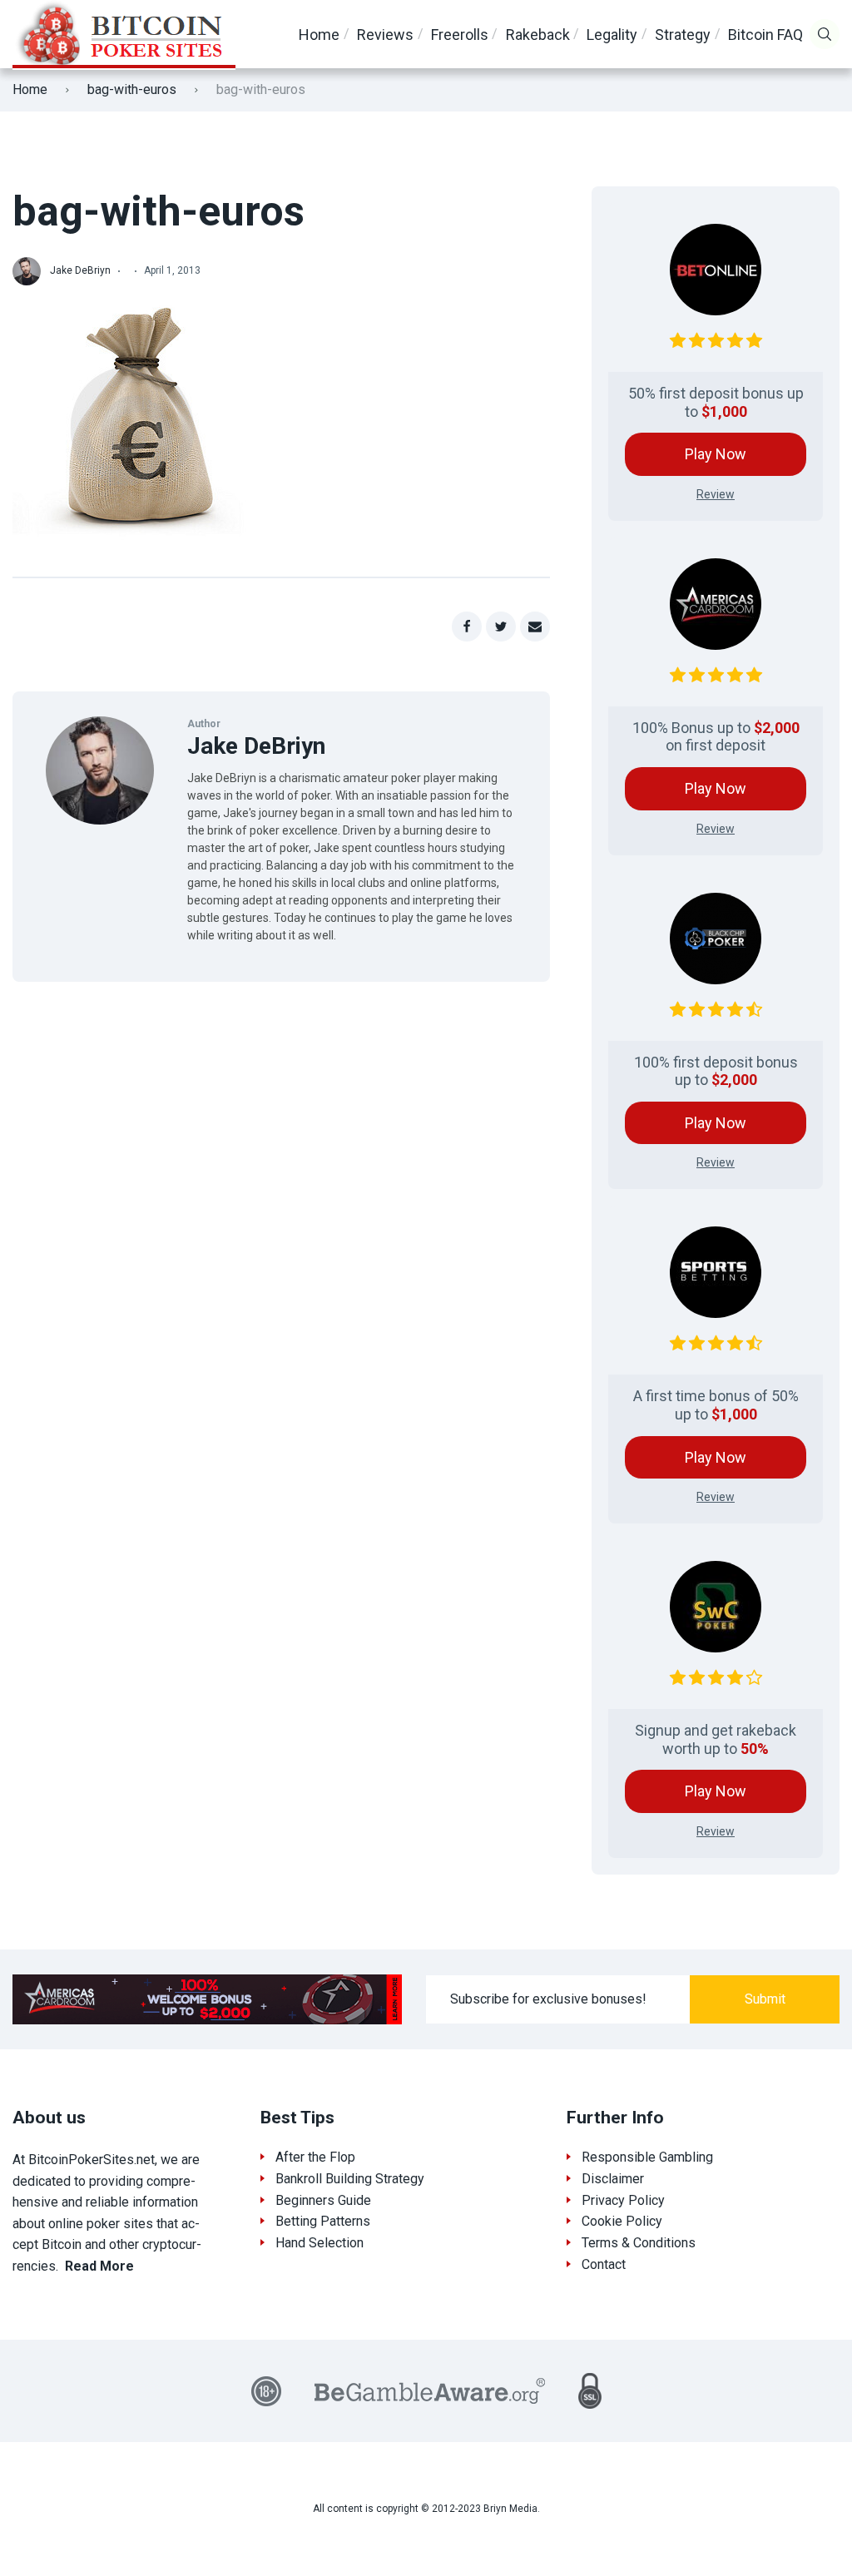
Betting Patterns (323, 2221)
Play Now (716, 454)
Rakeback (538, 35)
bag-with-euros (132, 89)
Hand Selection (319, 2243)
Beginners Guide (323, 2200)
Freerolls (460, 35)
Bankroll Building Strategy (350, 2179)
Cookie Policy (622, 2221)
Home (319, 35)
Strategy (683, 35)
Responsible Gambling (647, 2157)
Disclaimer (613, 2179)
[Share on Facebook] (467, 627)
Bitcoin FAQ (765, 35)
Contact (604, 2264)
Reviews (385, 35)
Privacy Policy (623, 2200)
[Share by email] (535, 627)
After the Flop (315, 2157)
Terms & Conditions (639, 2243)
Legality (612, 35)
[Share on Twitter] (501, 627)
